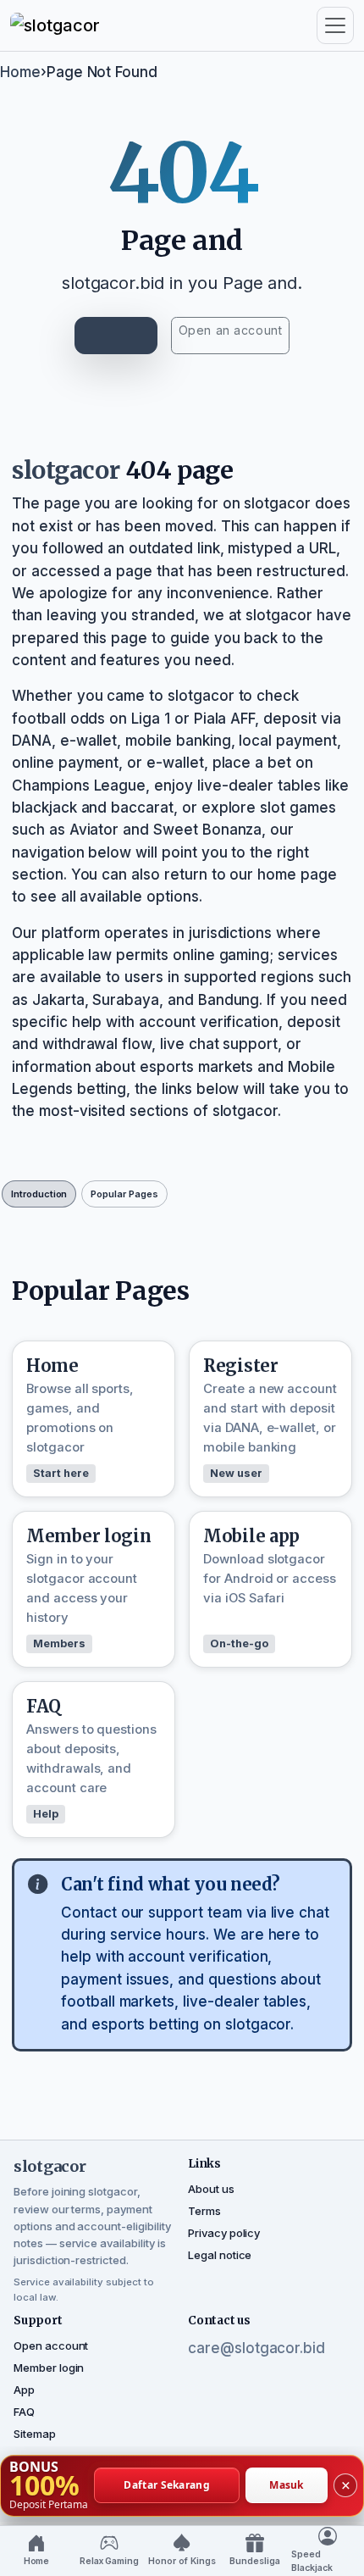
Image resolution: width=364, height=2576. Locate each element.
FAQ (24, 2412)
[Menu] (335, 25)
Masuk (287, 2485)
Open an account (230, 330)
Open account (51, 2346)
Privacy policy (224, 2233)
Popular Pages (124, 1194)
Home (20, 72)
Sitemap (35, 2434)
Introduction (39, 1194)
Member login (49, 2368)
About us (211, 2189)
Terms (204, 2211)
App (24, 2390)
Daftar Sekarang (167, 2485)
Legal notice (220, 2255)
